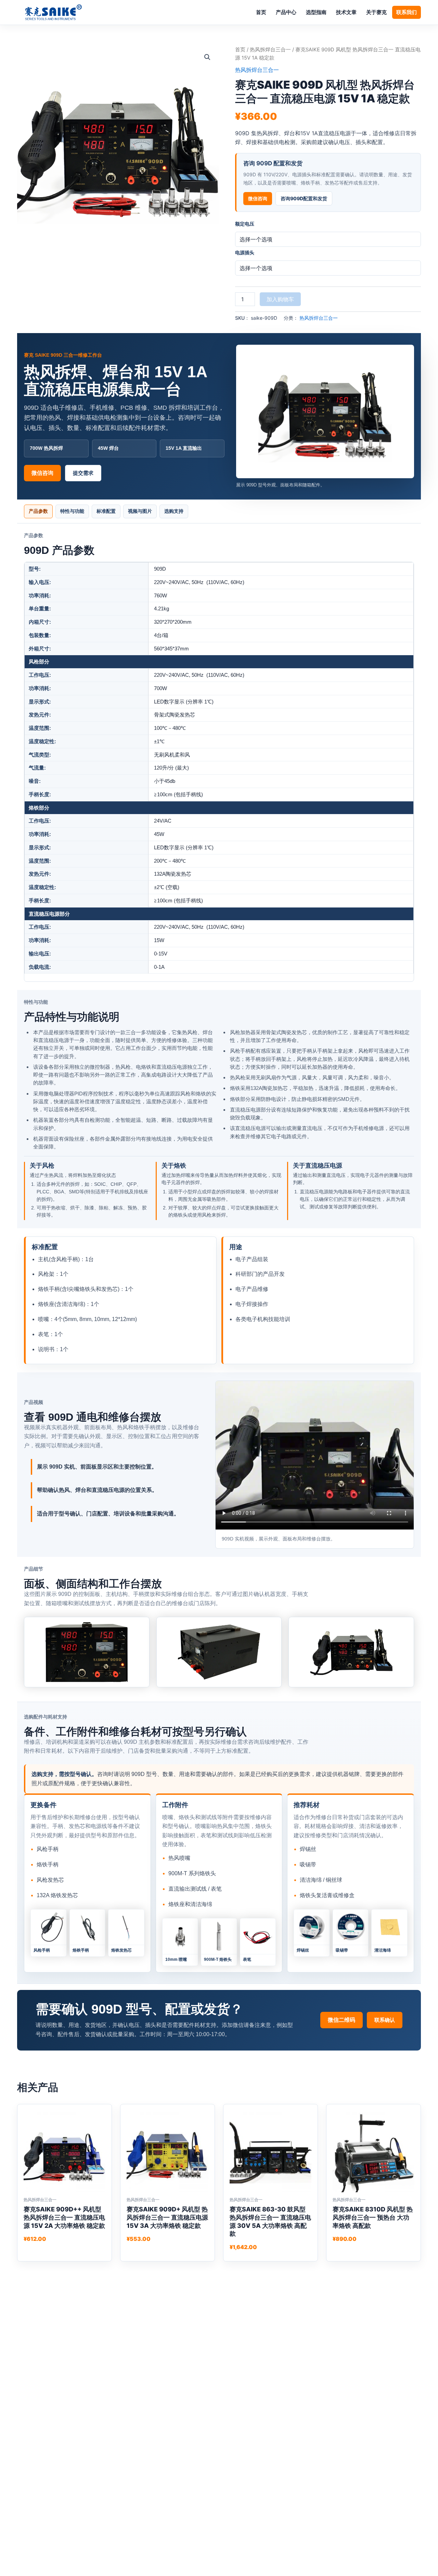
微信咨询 (258, 198)
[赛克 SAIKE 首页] (53, 12)
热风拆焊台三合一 (270, 50)
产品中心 (286, 12)
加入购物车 (280, 299)
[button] (207, 57)
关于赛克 (376, 12)
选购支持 (174, 511)
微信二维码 (342, 2020)
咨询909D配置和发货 (304, 198)
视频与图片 (140, 511)
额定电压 (245, 224)
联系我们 (407, 12)
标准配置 (106, 511)
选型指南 (316, 12)
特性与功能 (72, 511)
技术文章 (346, 12)
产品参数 (38, 511)
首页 (261, 12)
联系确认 (385, 2020)
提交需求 (83, 473)
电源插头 (245, 252)
